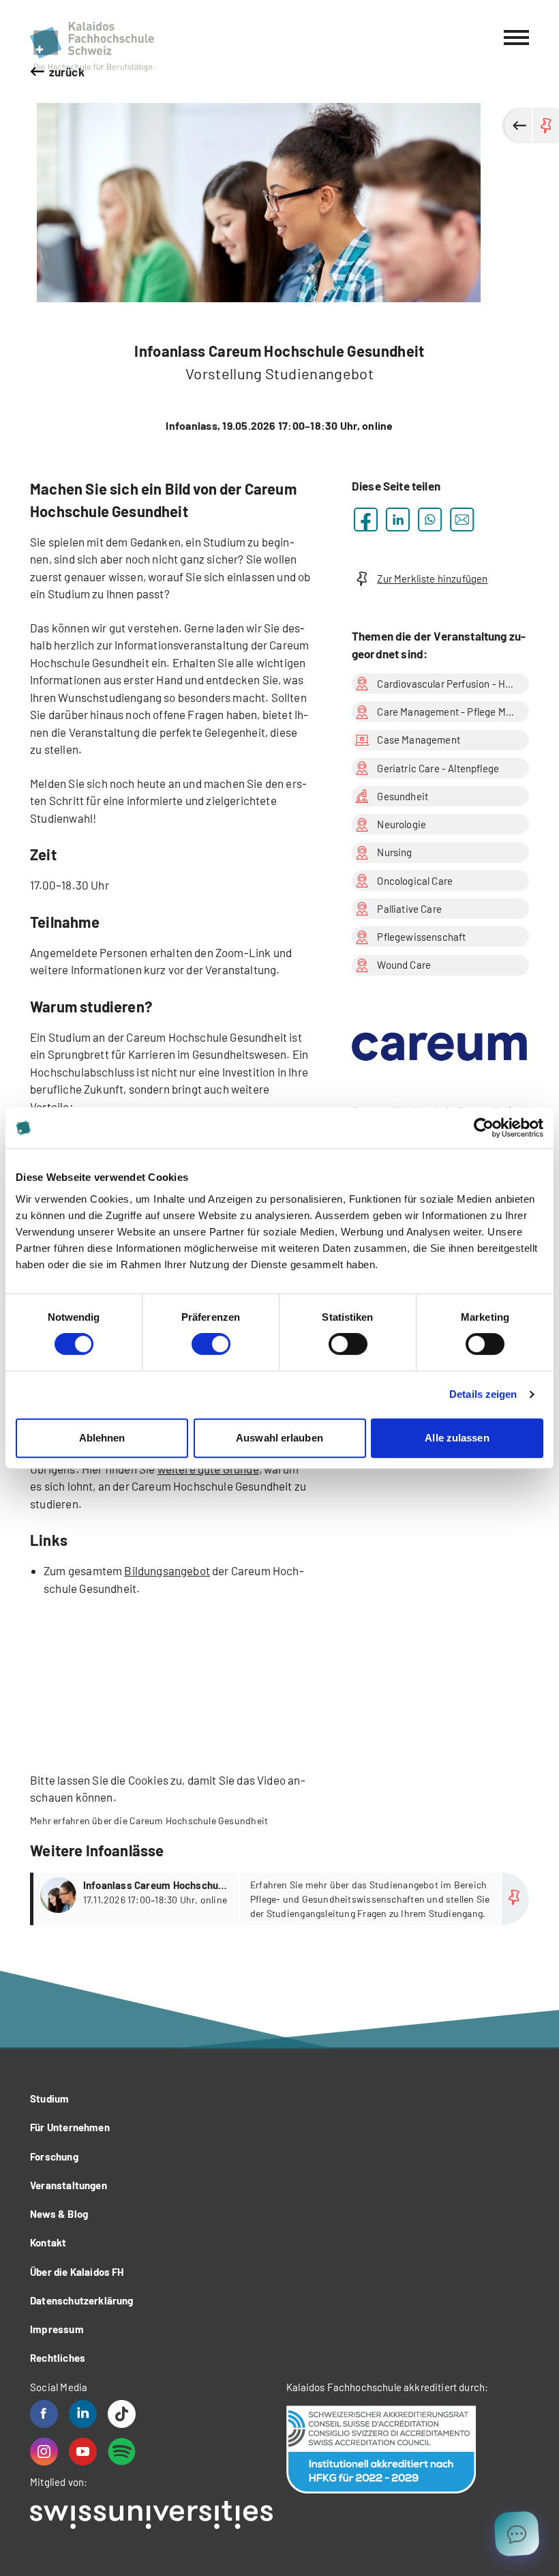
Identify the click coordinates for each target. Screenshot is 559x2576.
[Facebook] (44, 2414)
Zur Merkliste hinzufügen (432, 579)
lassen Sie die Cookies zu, (121, 1780)
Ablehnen (102, 1438)
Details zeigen (483, 1394)
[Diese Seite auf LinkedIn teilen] (398, 519)
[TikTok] (122, 2414)
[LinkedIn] (83, 2414)
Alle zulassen (457, 1438)
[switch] (211, 1344)
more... (281, 1899)
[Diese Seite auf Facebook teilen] (366, 519)
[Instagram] (44, 2451)
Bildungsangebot (167, 1570)
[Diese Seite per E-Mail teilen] (462, 519)
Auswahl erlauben (279, 1438)
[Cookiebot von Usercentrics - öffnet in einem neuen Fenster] (484, 1128)
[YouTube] (83, 2451)
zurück (67, 72)
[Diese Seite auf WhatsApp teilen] (430, 519)
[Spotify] (122, 2451)
